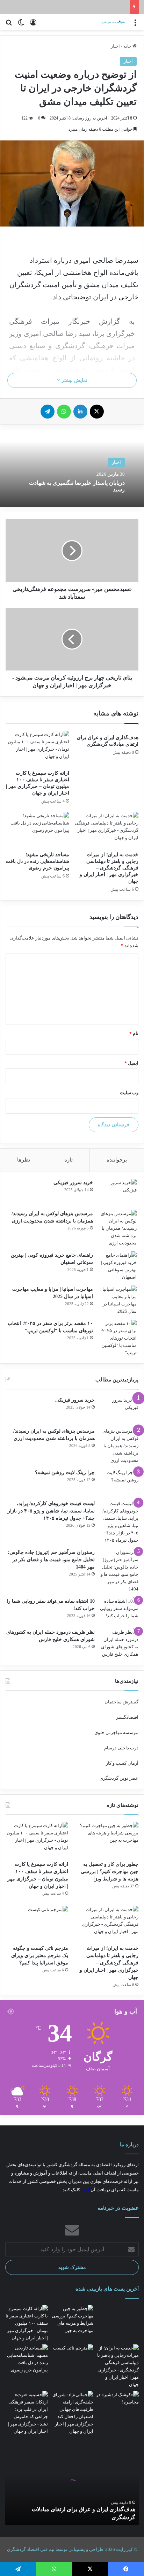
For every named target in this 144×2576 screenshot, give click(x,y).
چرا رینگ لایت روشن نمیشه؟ (65, 1473)
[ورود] (33, 25)
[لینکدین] (80, 412)
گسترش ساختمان (121, 1702)
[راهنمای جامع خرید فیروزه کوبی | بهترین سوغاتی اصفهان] (117, 1266)
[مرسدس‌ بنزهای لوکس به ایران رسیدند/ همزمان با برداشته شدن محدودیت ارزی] (117, 1228)
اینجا (85, 2190)
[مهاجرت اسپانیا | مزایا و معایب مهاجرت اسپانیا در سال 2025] (117, 1300)
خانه (128, 46)
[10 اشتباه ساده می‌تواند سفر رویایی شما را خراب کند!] (119, 1611)
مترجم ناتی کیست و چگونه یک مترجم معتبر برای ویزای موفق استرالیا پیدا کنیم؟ (40, 1956)
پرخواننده (117, 1160)
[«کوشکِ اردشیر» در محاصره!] (117, 2403)
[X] (97, 412)
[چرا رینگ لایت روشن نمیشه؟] (119, 1482)
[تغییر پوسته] (21, 25)
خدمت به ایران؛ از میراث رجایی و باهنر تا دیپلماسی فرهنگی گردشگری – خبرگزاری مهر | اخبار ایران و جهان (109, 868)
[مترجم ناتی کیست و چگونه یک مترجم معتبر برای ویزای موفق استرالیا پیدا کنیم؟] (37, 1923)
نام (134, 1033)
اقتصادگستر (127, 1717)
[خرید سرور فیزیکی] (117, 1192)
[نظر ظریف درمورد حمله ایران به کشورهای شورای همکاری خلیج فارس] (119, 1643)
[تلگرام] (48, 412)
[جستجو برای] (9, 25)
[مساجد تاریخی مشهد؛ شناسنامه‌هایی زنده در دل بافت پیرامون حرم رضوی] (37, 830)
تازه (69, 1160)
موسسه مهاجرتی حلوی (116, 1732)
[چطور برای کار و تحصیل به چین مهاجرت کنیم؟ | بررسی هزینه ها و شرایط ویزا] (107, 1839)
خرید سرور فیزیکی (73, 1183)
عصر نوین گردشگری (119, 1778)
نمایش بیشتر (74, 380)
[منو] (135, 25)
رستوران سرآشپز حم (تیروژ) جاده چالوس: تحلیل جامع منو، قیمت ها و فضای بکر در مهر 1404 (51, 1560)
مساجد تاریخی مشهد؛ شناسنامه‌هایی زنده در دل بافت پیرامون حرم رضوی (37, 861)
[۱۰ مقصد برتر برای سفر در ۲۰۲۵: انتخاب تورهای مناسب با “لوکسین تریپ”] (117, 1338)
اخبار (115, 46)
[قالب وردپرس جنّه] (109, 22)
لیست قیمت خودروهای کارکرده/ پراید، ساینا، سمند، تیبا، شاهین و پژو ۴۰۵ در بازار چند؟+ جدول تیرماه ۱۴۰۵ (51, 1511)
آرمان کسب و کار (122, 1763)
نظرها (24, 1160)
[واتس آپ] (64, 412)
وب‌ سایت (129, 1093)
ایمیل (131, 1063)
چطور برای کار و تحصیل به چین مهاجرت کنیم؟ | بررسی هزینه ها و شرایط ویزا (110, 1872)
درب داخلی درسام (121, 1748)
